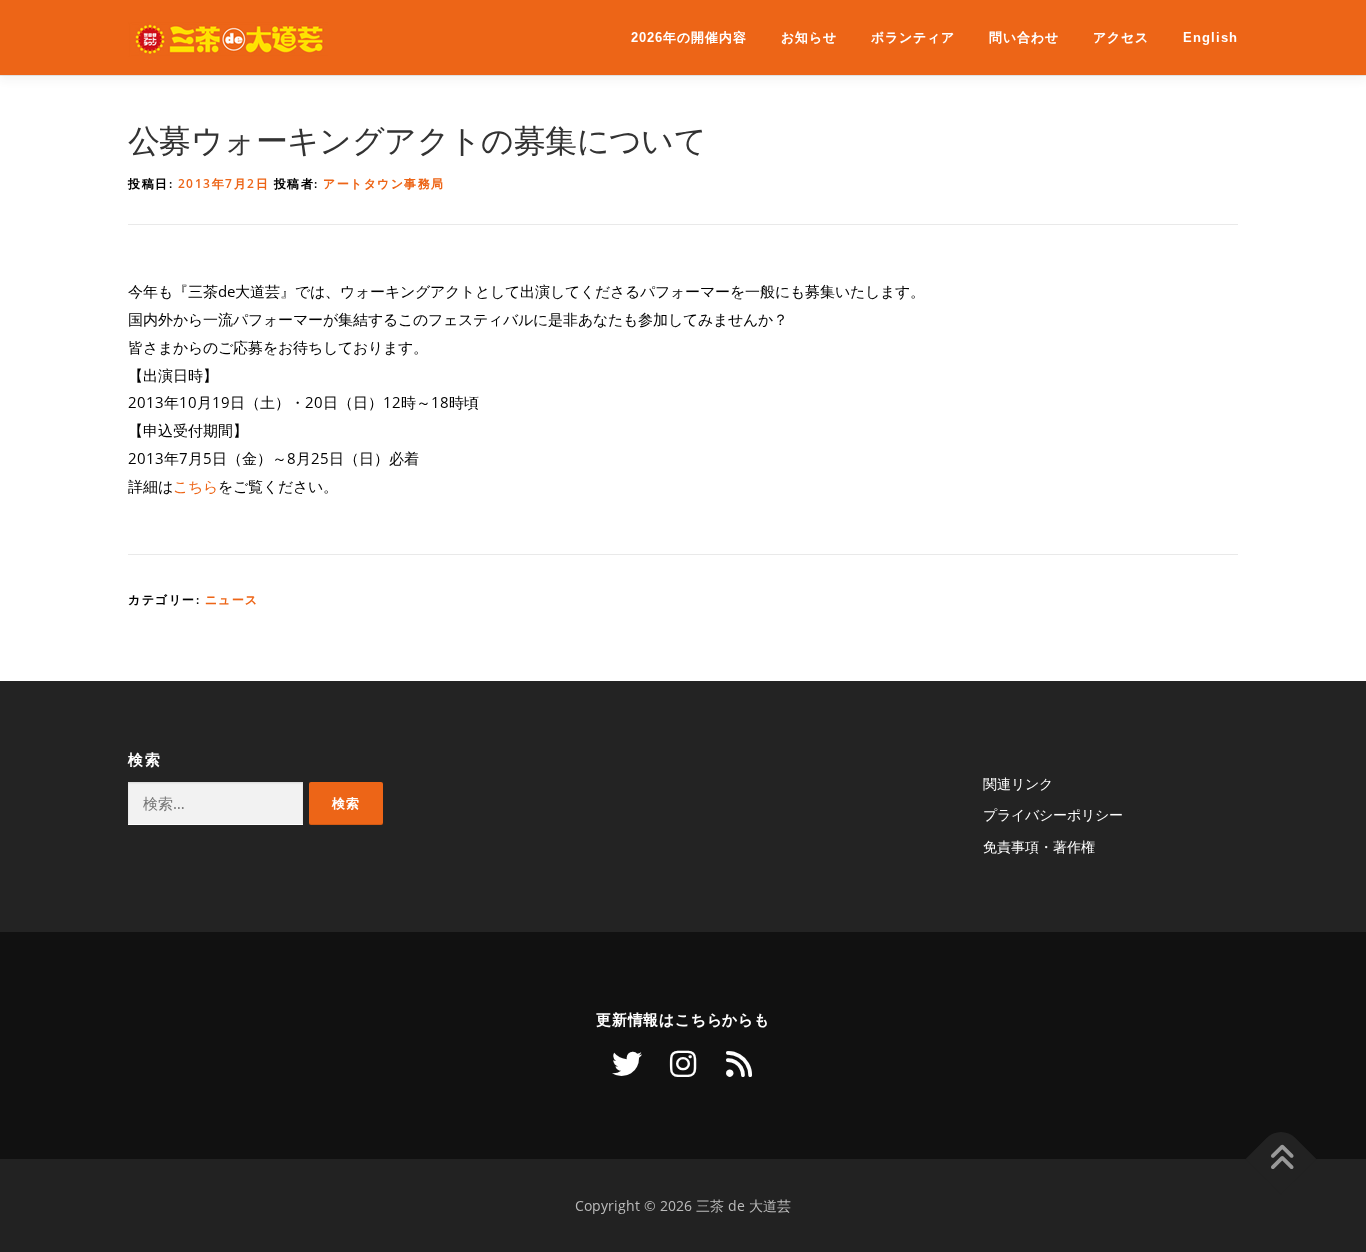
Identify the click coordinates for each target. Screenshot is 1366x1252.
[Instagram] (683, 1064)
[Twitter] (627, 1064)
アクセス (1121, 37)
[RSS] (739, 1064)
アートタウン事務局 (384, 183)
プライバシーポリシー (1053, 814)
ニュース (232, 599)
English (1210, 37)
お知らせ (809, 37)
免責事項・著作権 (1039, 846)
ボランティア (913, 37)
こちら (195, 486)
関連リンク (1018, 783)
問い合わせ (1024, 37)
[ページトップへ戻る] (1281, 1158)
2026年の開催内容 (689, 37)
